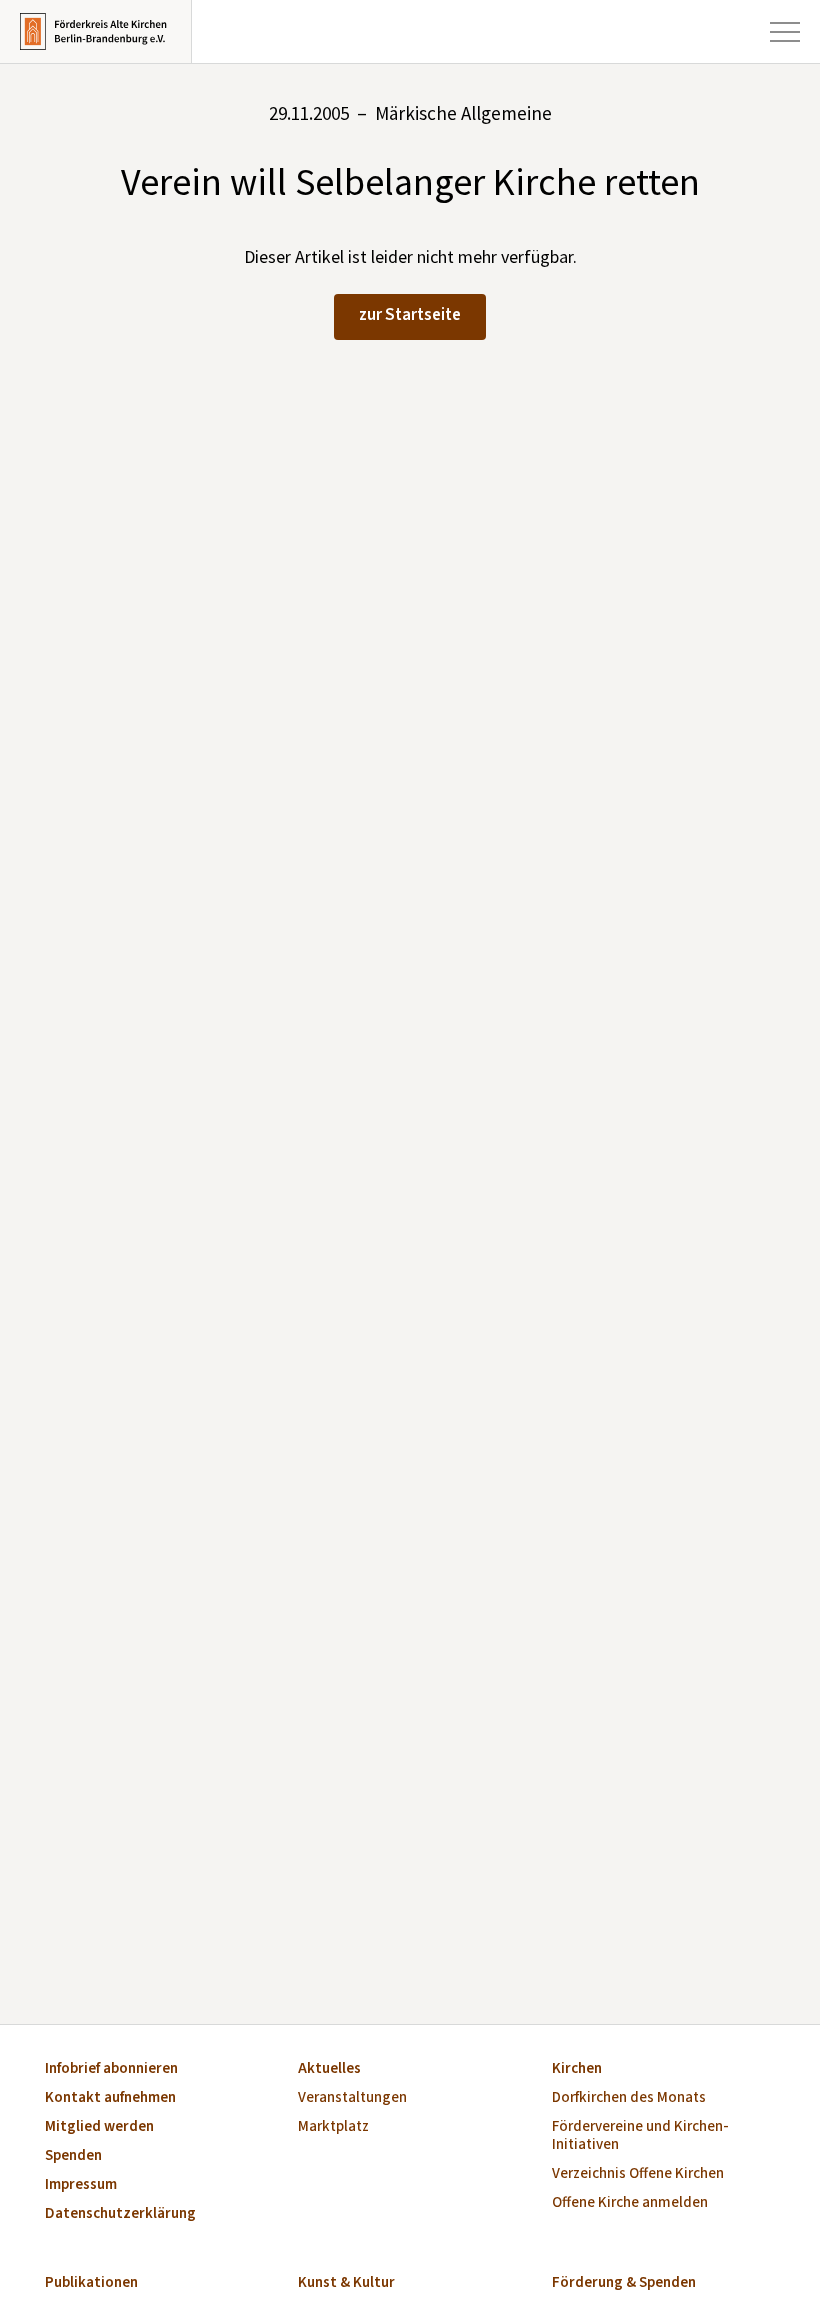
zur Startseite (410, 315)
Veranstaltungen (352, 2098)
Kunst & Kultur (346, 2283)
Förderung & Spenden (624, 2283)
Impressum (81, 2185)
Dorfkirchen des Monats (629, 2098)
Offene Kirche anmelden (630, 2203)
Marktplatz (333, 2127)
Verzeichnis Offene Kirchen (638, 2174)
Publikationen (91, 2283)
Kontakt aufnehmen (110, 2098)
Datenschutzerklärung (120, 2214)
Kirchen (577, 2069)
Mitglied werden (99, 2127)
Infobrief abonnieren (111, 2069)
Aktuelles (329, 2069)
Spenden (73, 2156)
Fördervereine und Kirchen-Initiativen (640, 2136)
